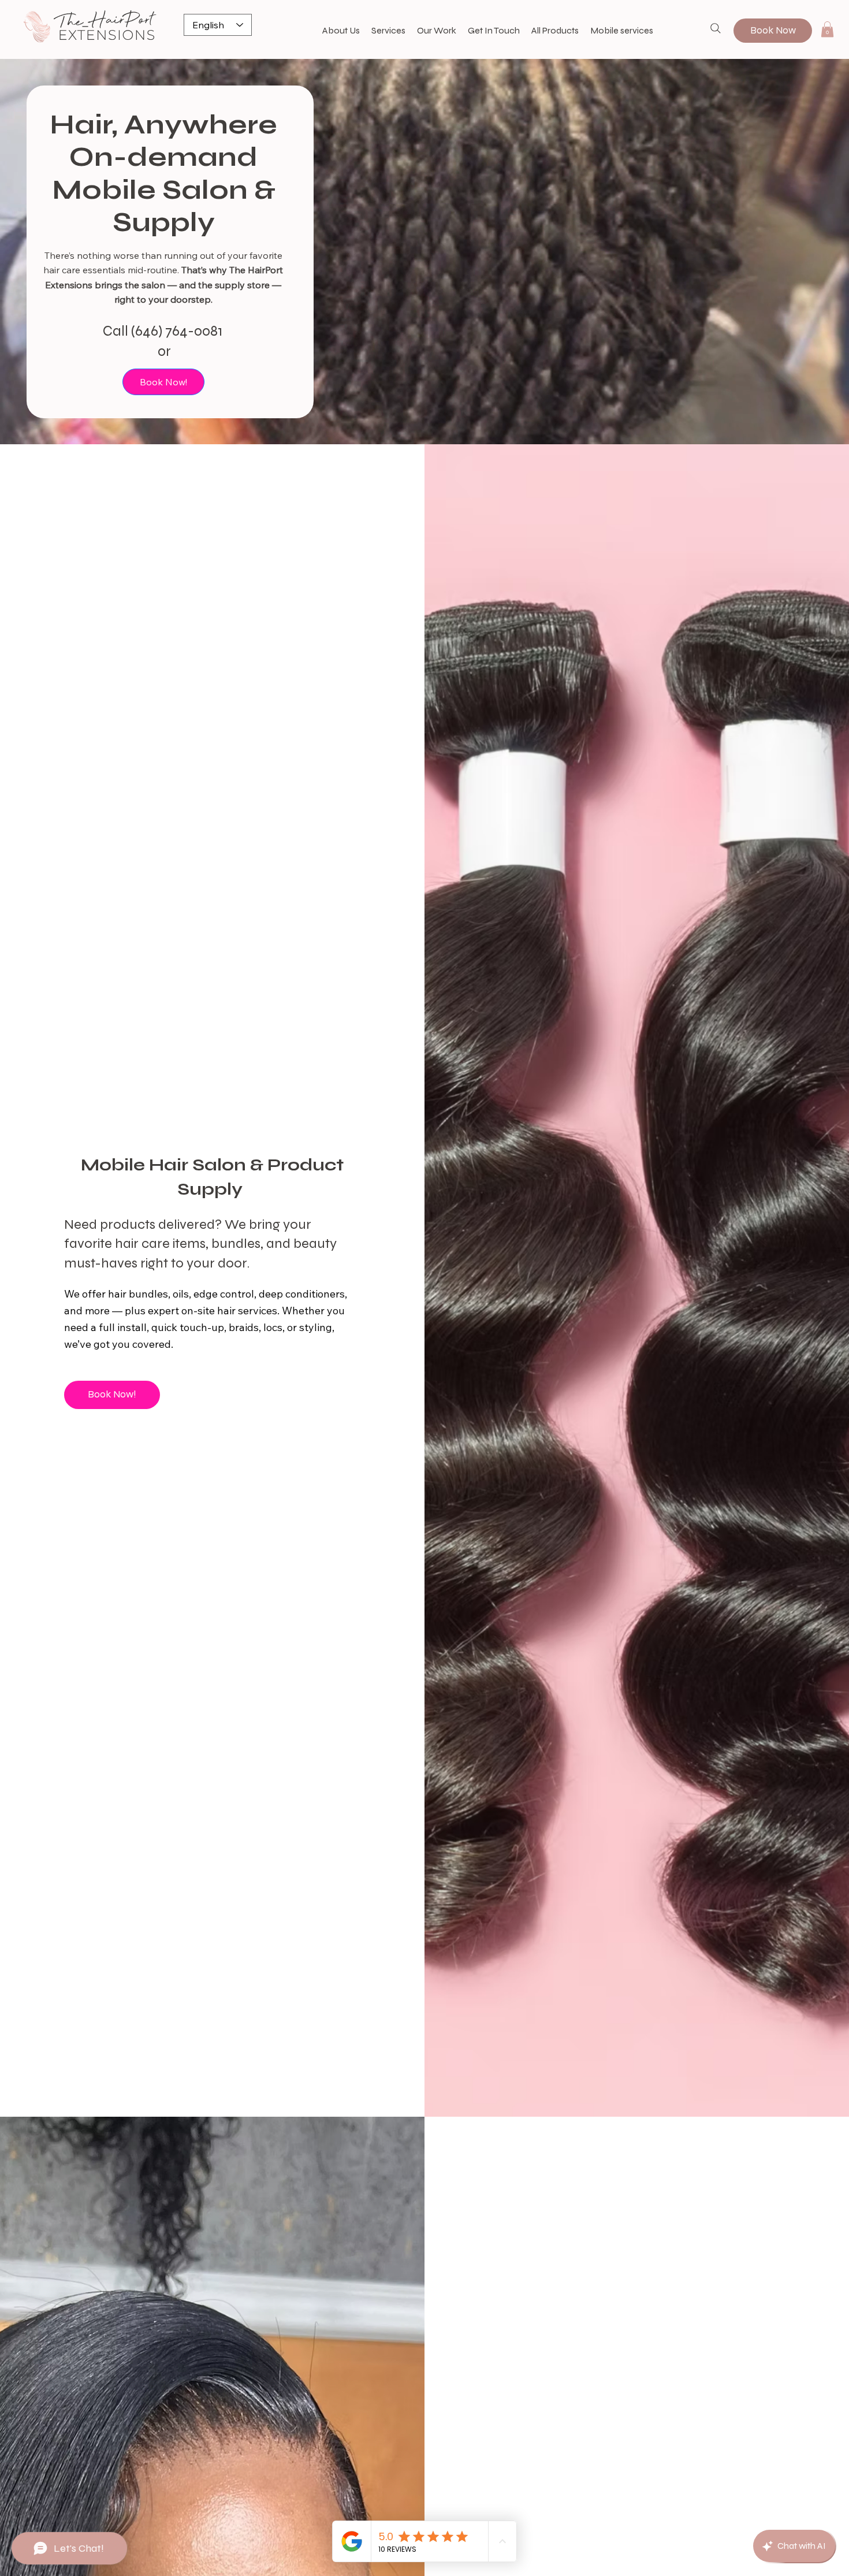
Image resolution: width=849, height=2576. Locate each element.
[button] (827, 29)
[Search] (716, 28)
